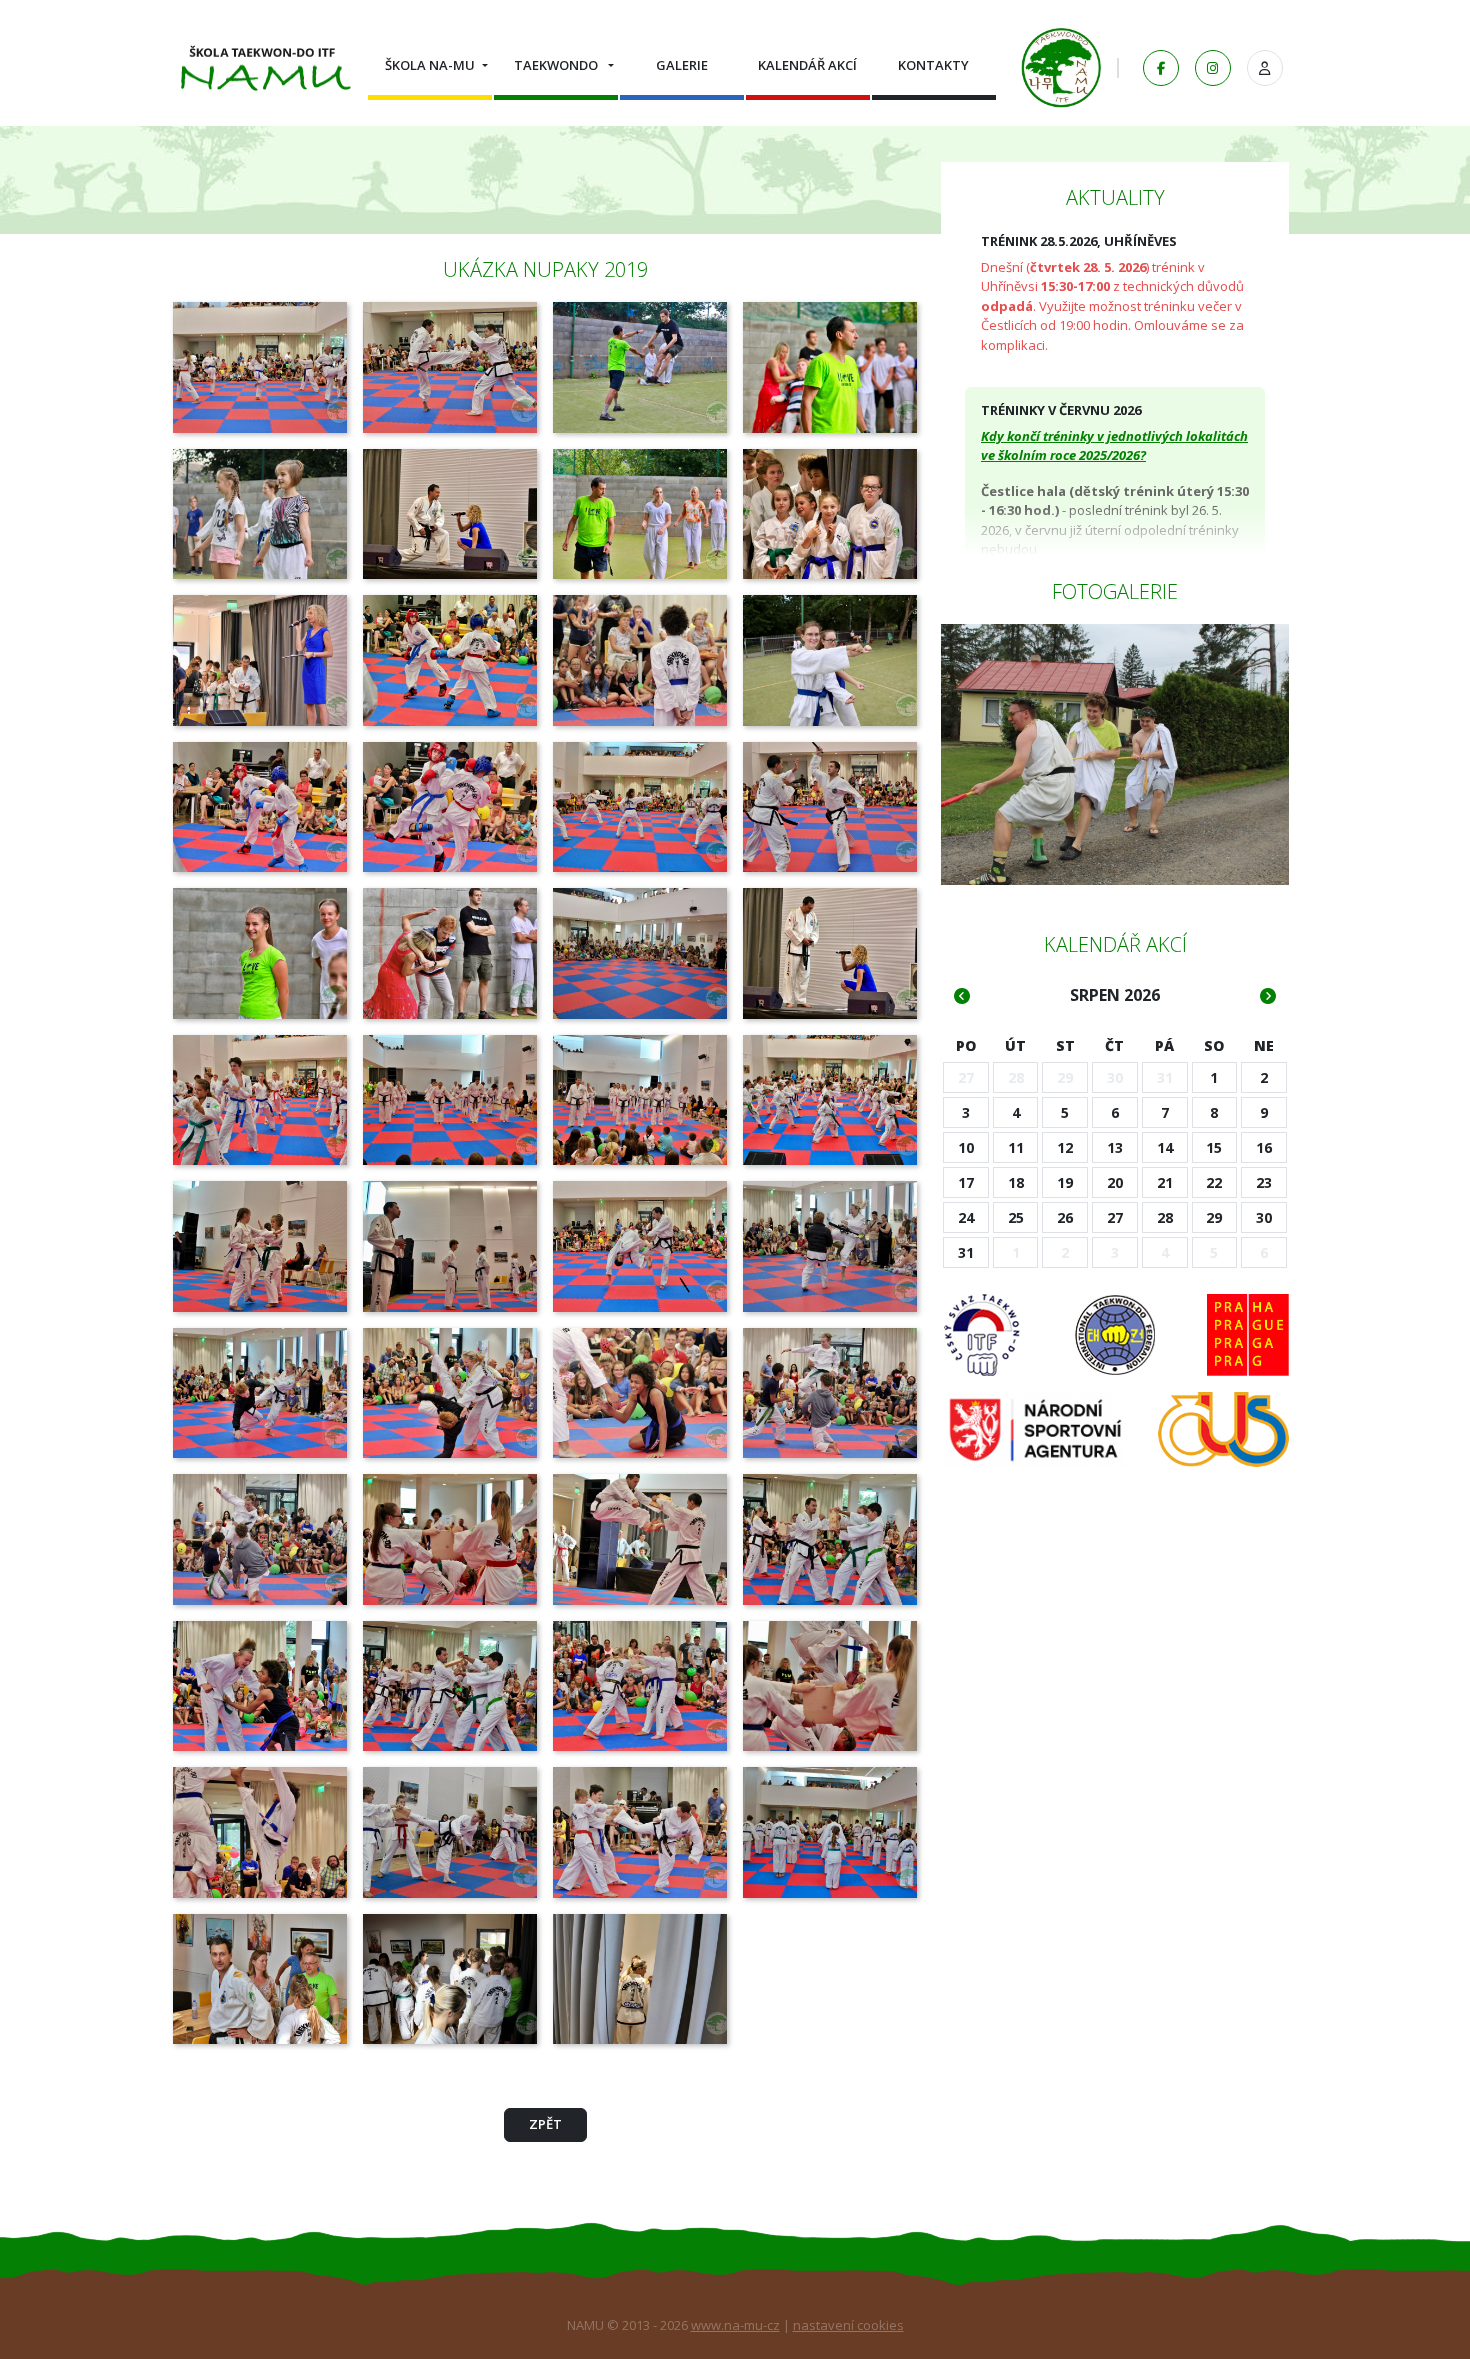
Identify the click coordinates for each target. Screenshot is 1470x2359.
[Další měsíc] (1268, 996)
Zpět (545, 2124)
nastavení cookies (848, 2325)
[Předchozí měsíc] (962, 996)
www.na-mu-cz (735, 2325)
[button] (430, 65)
